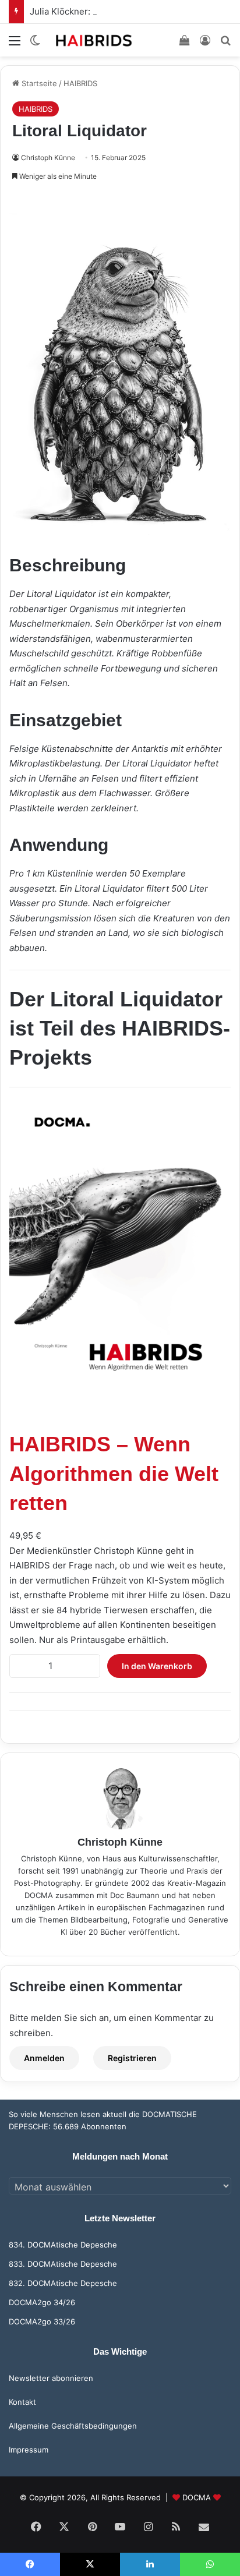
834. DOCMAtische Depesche (63, 2245)
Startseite (38, 83)
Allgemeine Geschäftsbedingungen (73, 2426)
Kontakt (22, 2402)
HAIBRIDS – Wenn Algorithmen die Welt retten (114, 1473)
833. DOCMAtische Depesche (63, 2264)
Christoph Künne (48, 158)
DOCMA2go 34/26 (42, 2302)
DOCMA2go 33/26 (42, 2321)
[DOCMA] (93, 40)
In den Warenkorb (157, 1666)
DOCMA (197, 2497)
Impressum (29, 2450)
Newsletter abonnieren (51, 2378)
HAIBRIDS (80, 83)
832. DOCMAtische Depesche (63, 2283)
